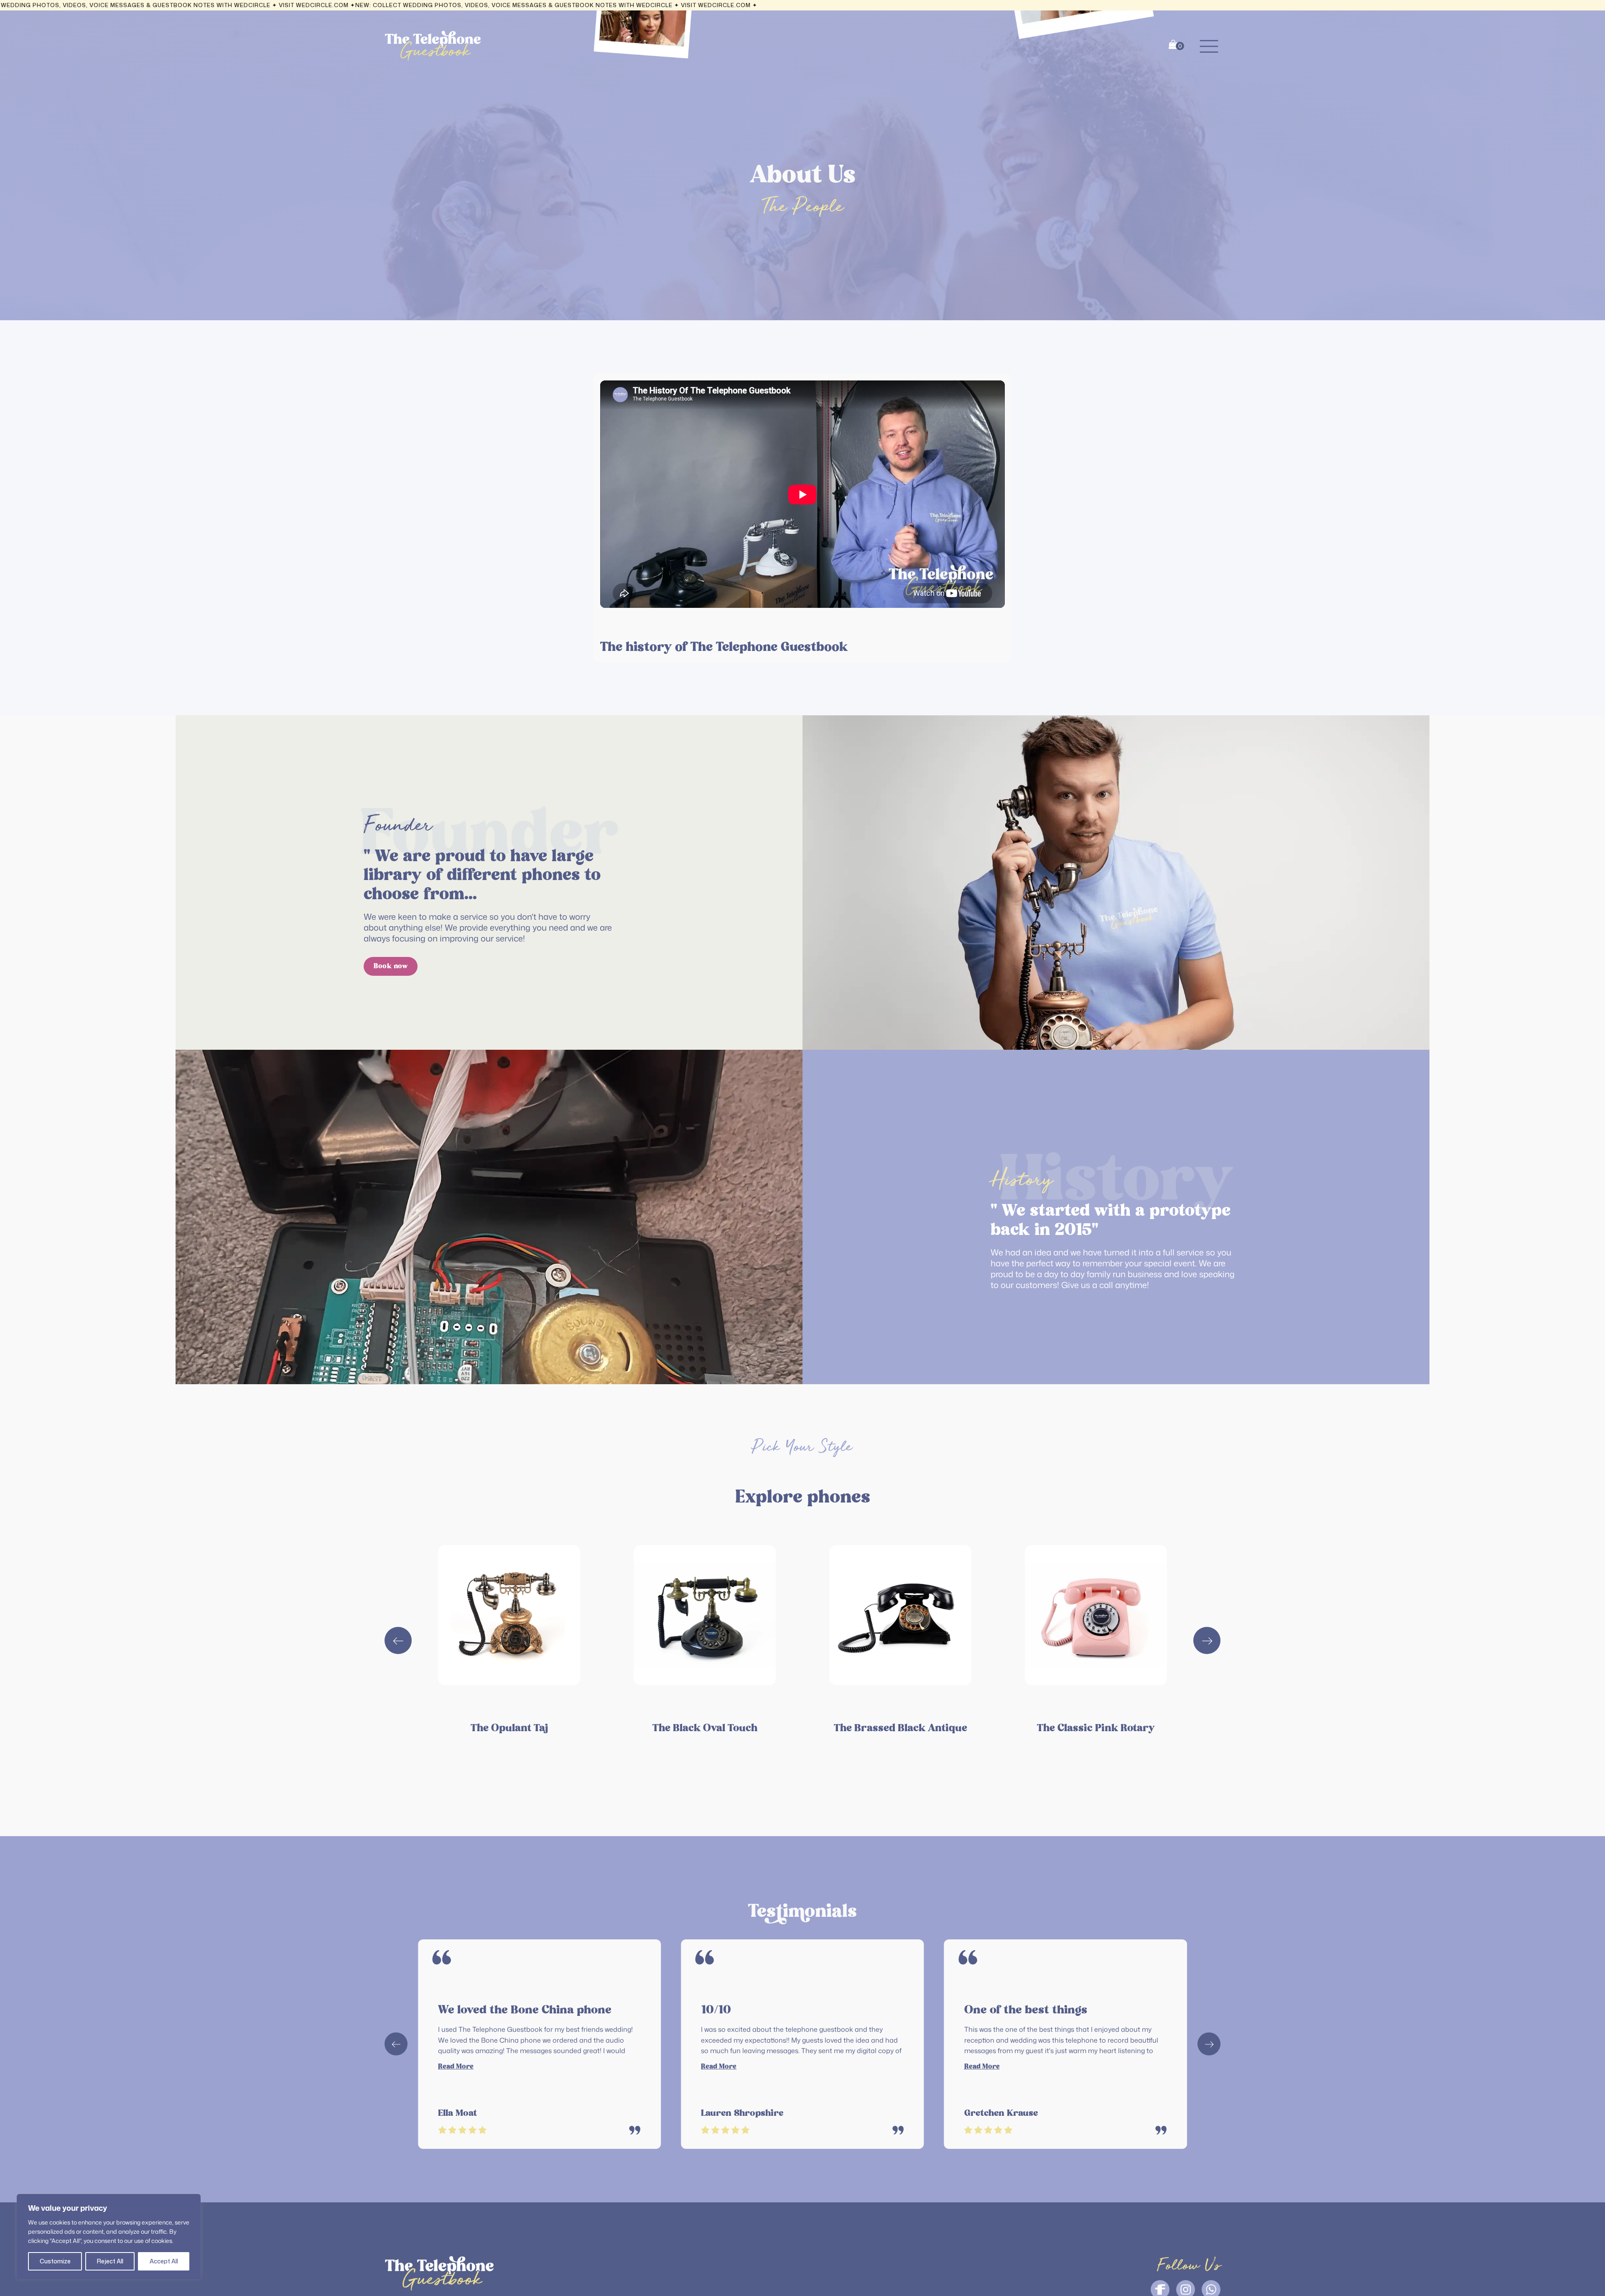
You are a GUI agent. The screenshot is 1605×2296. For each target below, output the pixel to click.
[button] (1209, 46)
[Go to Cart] (1176, 46)
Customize (55, 2261)
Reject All (110, 2261)
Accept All (164, 2261)
